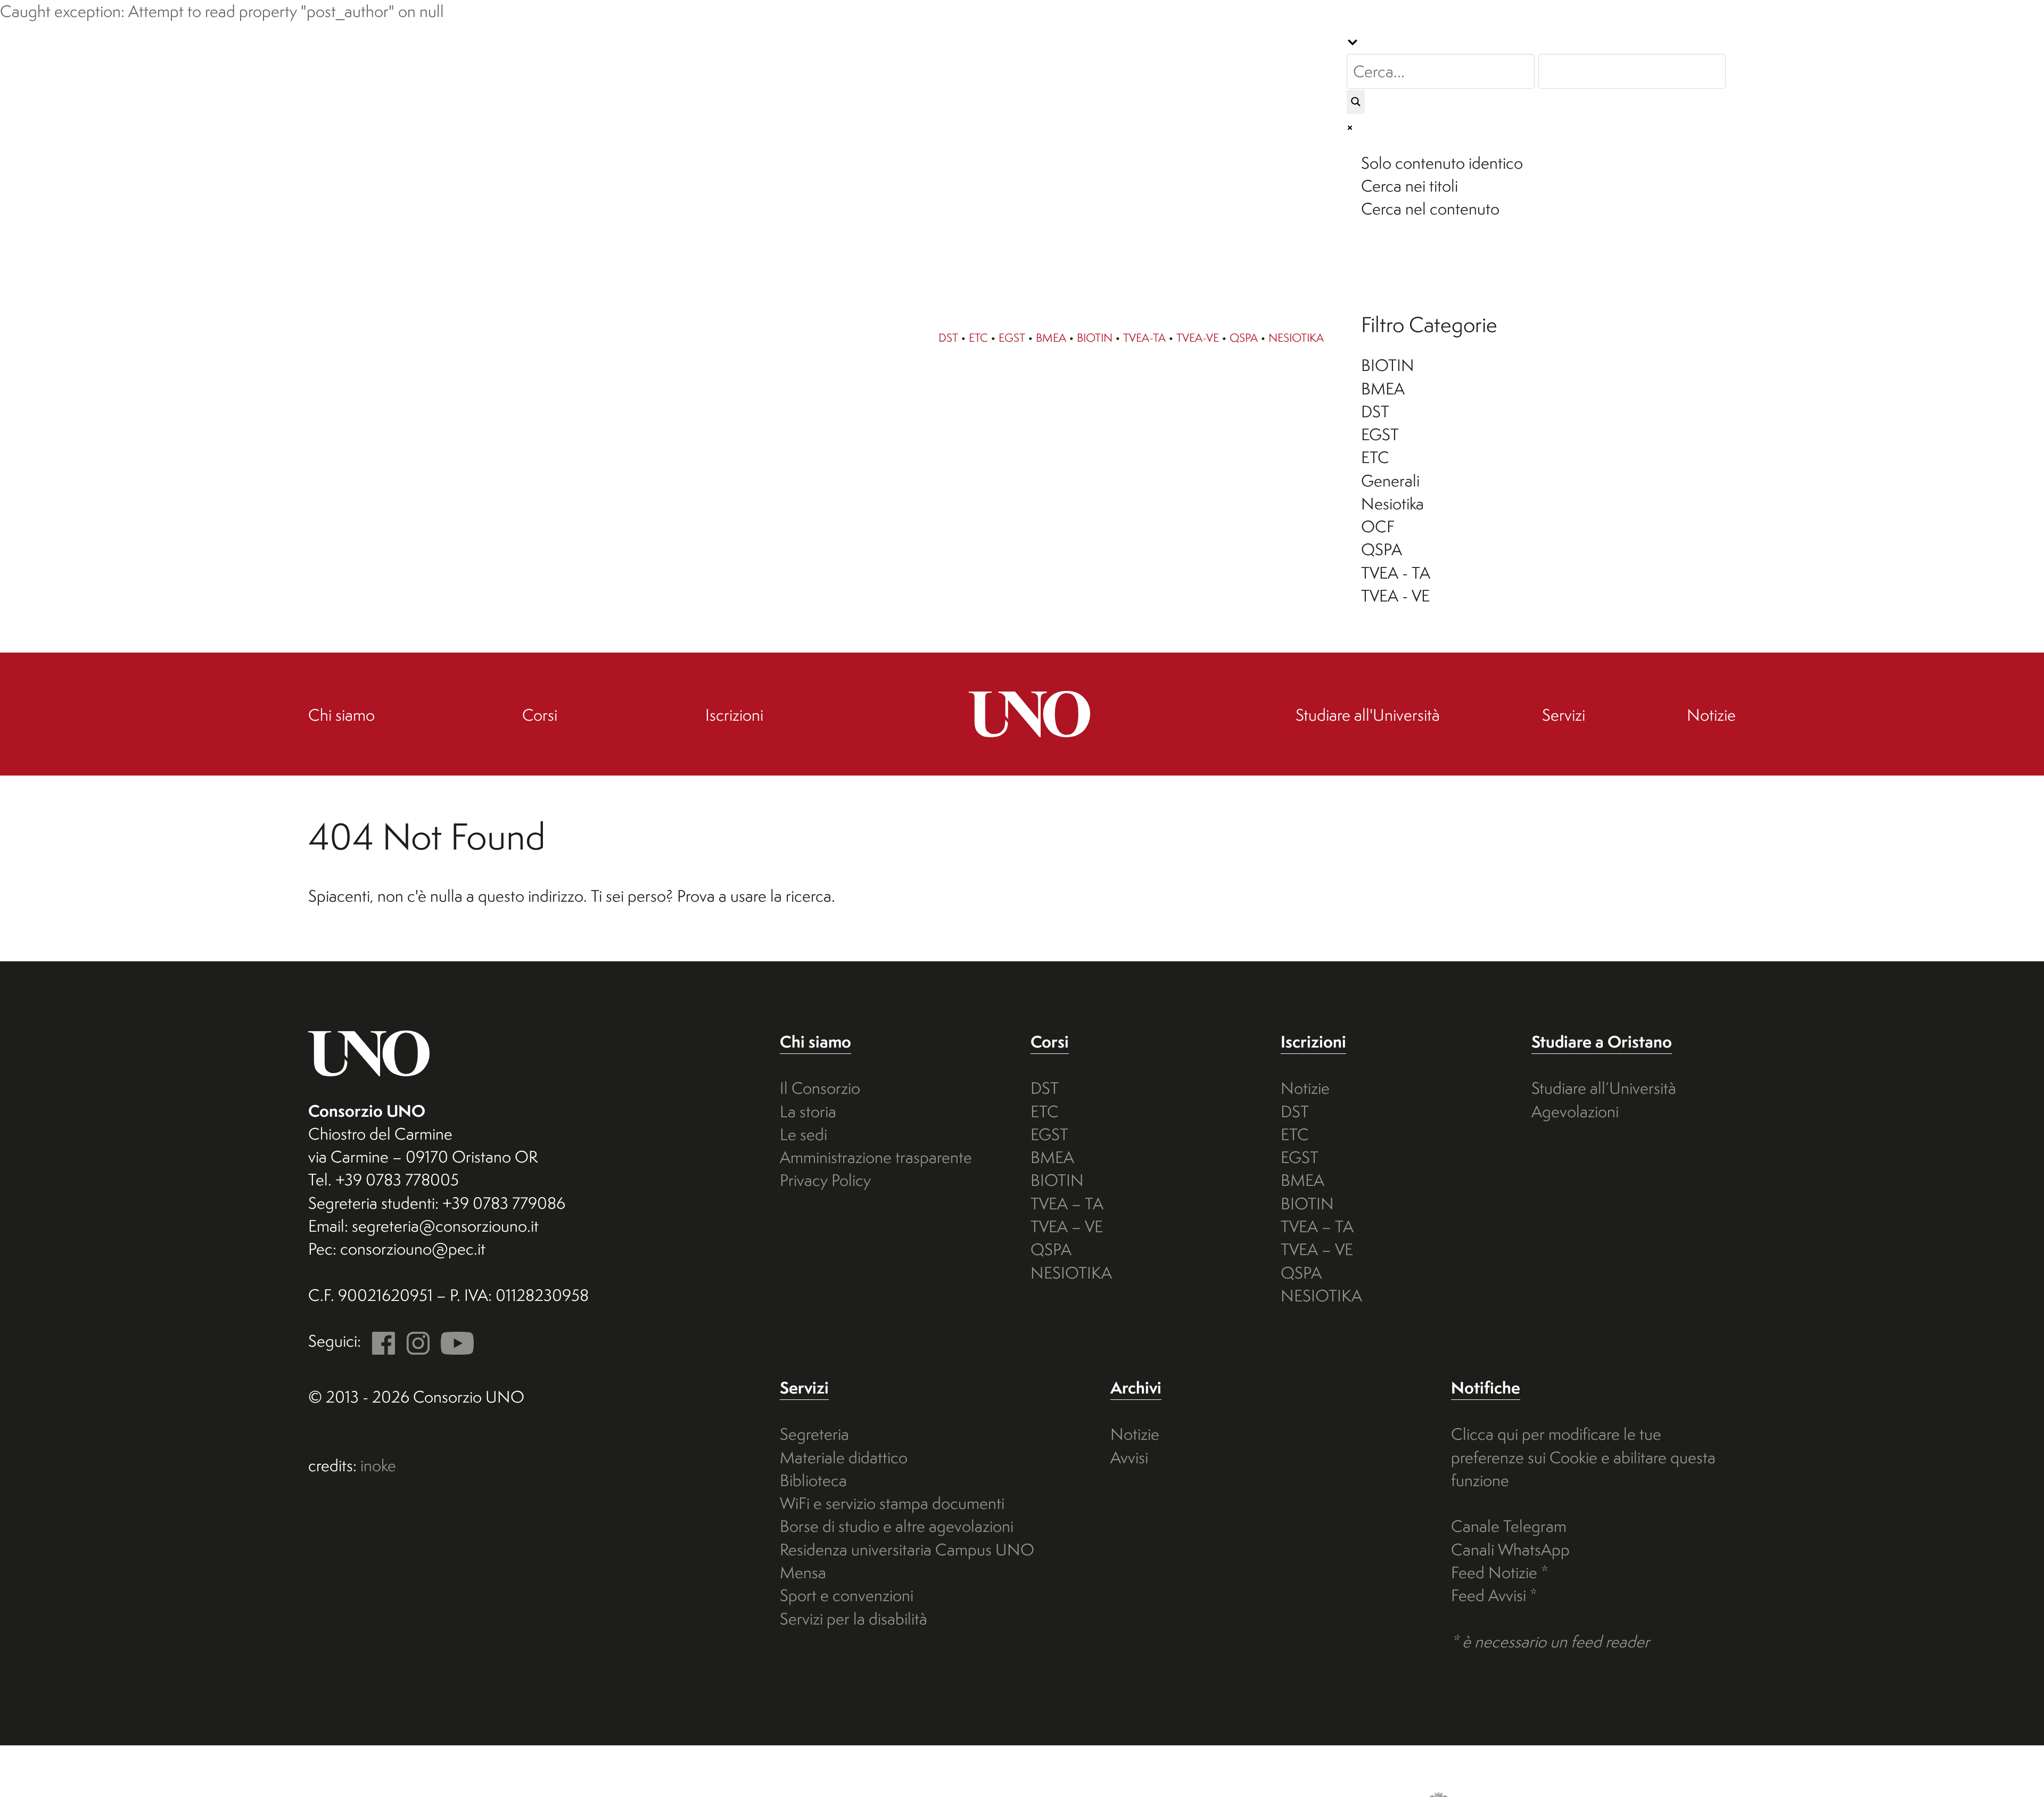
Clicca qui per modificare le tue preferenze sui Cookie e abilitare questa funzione (1583, 1457)
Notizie (1305, 1088)
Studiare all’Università (1604, 1088)
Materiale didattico (844, 1457)
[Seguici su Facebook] (380, 1341)
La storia (808, 1111)
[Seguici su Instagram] (414, 1341)
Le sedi (803, 1134)
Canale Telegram (1509, 1526)
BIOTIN (1095, 337)
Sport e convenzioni (847, 1595)
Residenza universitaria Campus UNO (907, 1549)
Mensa (803, 1572)
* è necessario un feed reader (1550, 1642)
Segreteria (814, 1434)
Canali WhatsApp (1510, 1549)
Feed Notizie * (1500, 1572)
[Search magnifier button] (1356, 102)
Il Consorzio (820, 1088)
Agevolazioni (1575, 1111)
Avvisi (1129, 1457)
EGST (1012, 337)
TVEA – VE (1067, 1226)
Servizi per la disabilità (854, 1619)
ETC (978, 337)
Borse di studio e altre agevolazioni (897, 1526)
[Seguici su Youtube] (454, 1341)
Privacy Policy (825, 1180)
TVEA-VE (1198, 337)
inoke (378, 1465)
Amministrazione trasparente (876, 1157)
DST (948, 337)
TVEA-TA (1144, 337)
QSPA (1244, 337)
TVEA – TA (1067, 1204)
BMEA (1051, 337)
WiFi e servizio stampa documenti (892, 1503)
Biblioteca (813, 1480)
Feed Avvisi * (1494, 1595)
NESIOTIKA (1296, 337)
